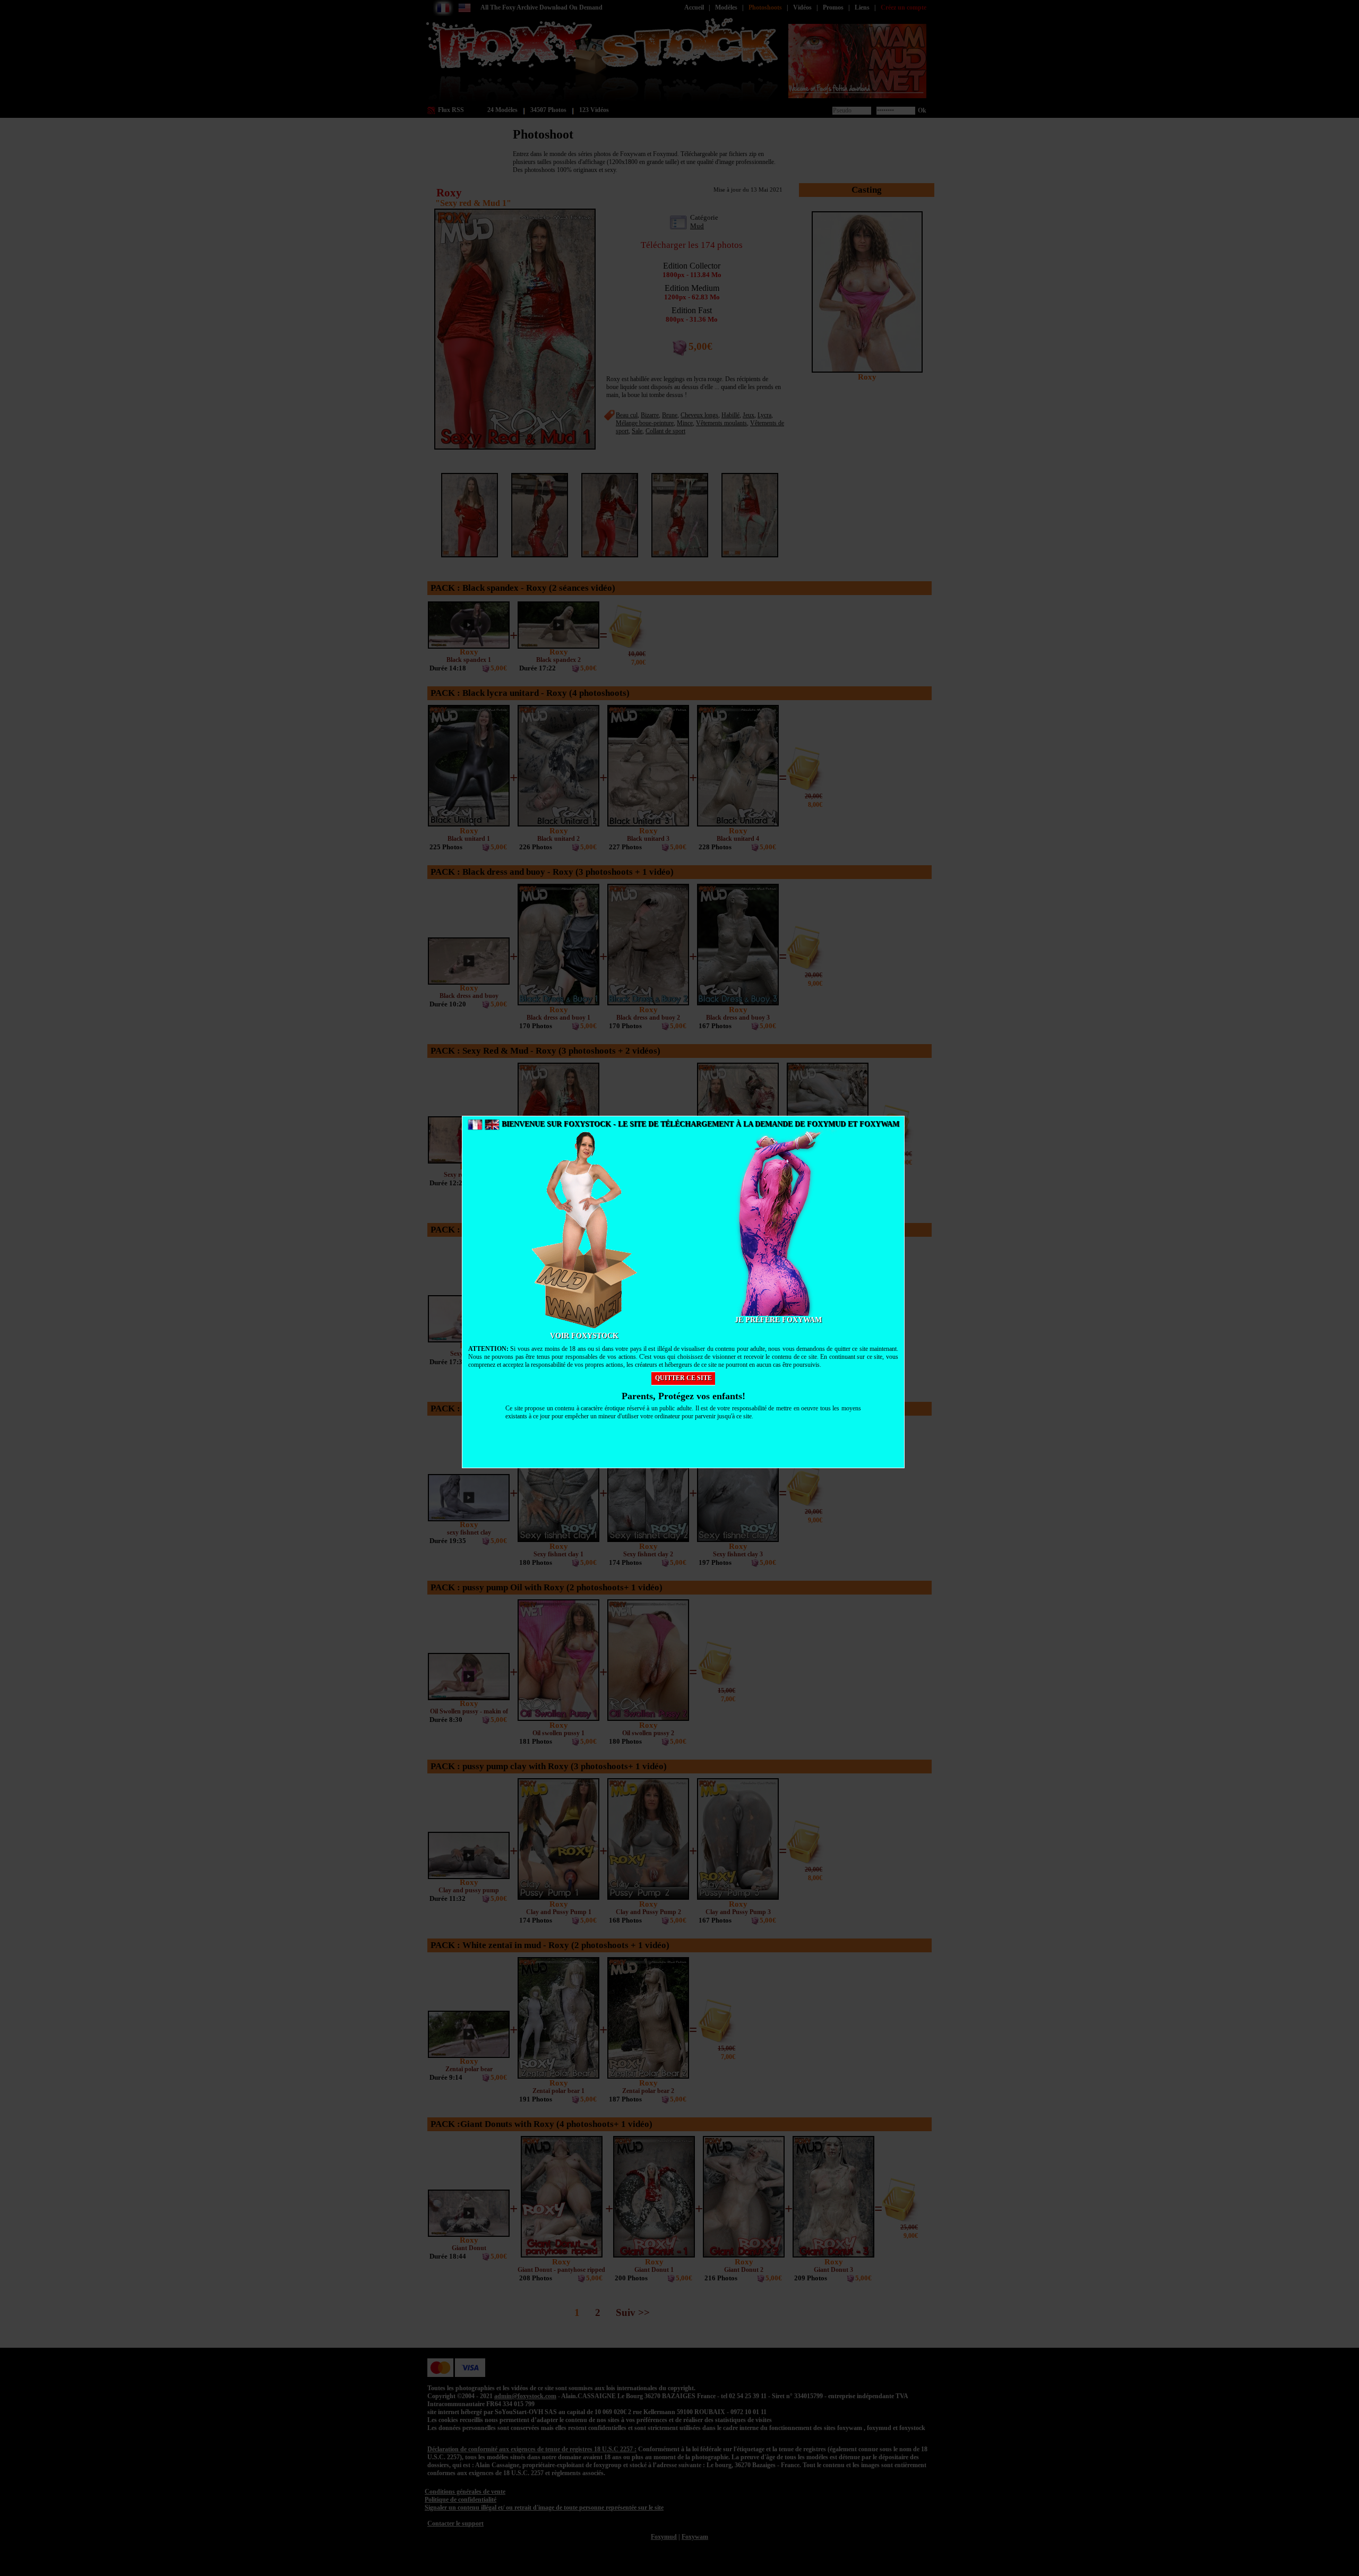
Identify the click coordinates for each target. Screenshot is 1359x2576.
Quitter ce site (683, 1378)
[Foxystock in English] (492, 1124)
